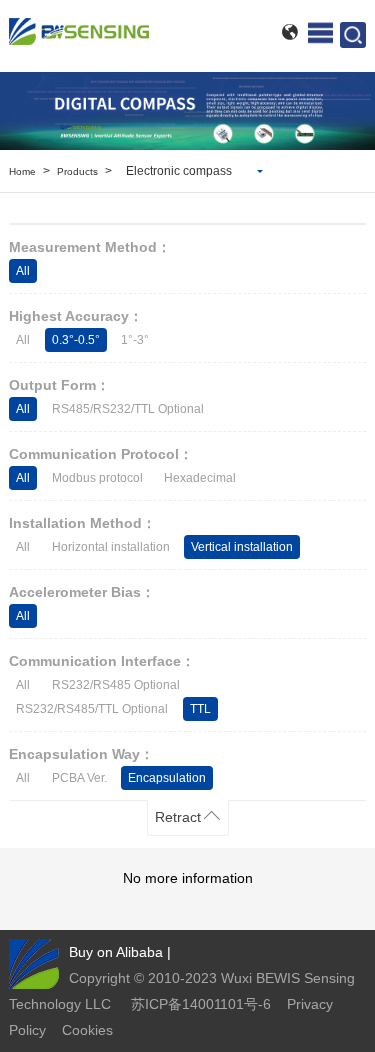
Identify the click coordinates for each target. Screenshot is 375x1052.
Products (77, 171)
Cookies (87, 1030)
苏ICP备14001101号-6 (201, 1004)
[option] (187, 111)
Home (22, 171)
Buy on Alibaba (116, 952)
